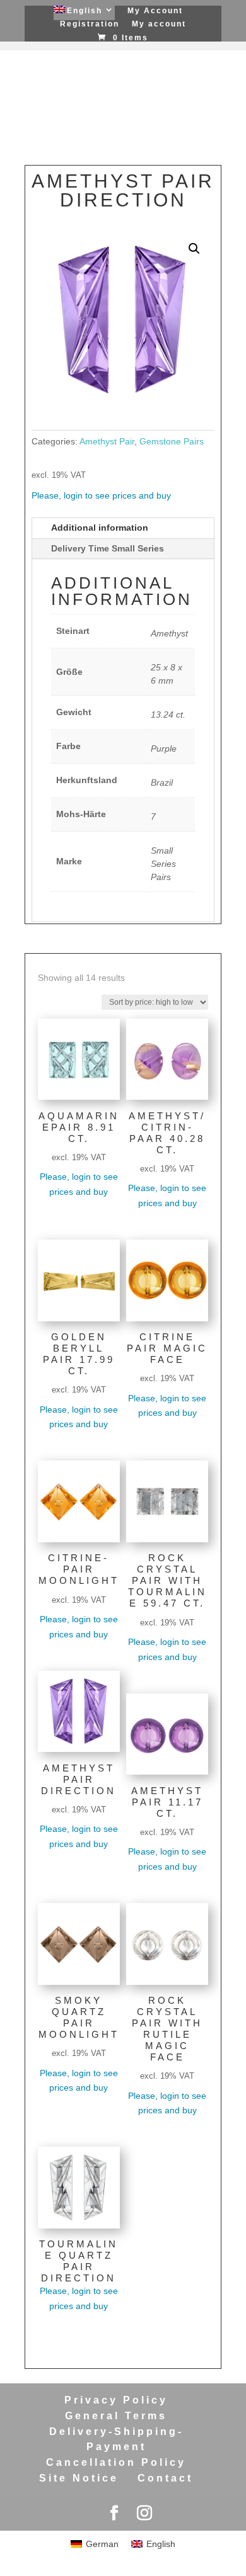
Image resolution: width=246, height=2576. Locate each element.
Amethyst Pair (107, 441)
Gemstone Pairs (172, 441)
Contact (165, 2478)
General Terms (116, 2416)
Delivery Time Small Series (108, 548)
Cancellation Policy (116, 2462)
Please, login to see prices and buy (101, 495)
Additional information (100, 528)
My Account (155, 11)
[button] (194, 249)
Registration (90, 24)
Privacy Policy (116, 2400)
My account (159, 24)
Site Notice (79, 2478)
